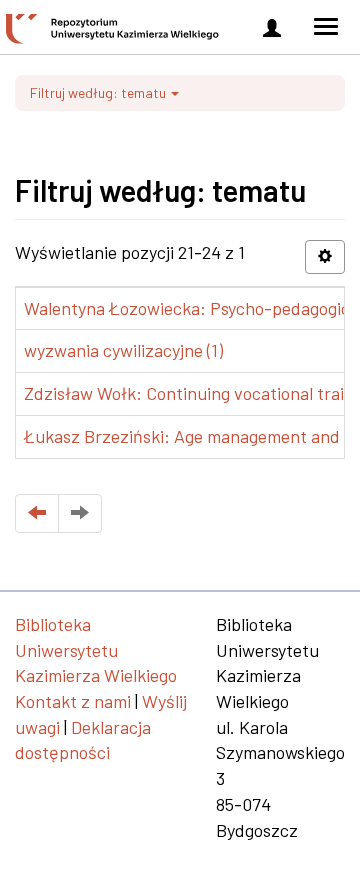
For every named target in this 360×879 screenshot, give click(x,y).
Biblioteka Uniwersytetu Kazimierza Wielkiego (96, 649)
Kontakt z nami (73, 701)
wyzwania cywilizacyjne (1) (123, 350)
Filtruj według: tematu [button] (99, 92)
